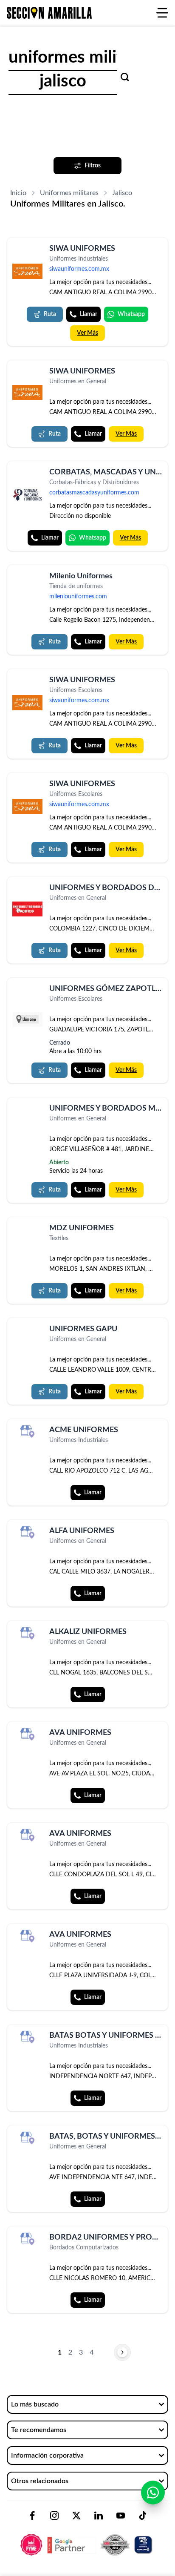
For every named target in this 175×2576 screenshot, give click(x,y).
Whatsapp (131, 314)
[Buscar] (125, 77)
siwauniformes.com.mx (79, 269)
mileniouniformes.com (78, 597)
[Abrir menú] (162, 13)
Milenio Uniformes (81, 576)
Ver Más (87, 333)
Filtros (93, 166)
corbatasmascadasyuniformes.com (94, 493)
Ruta (50, 314)
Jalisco (122, 193)
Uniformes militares (69, 193)
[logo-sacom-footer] (87, 2538)
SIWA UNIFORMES (82, 249)
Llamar (89, 314)
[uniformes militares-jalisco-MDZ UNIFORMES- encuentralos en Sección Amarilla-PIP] (27, 1230)
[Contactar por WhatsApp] (153, 2493)
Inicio (18, 193)
